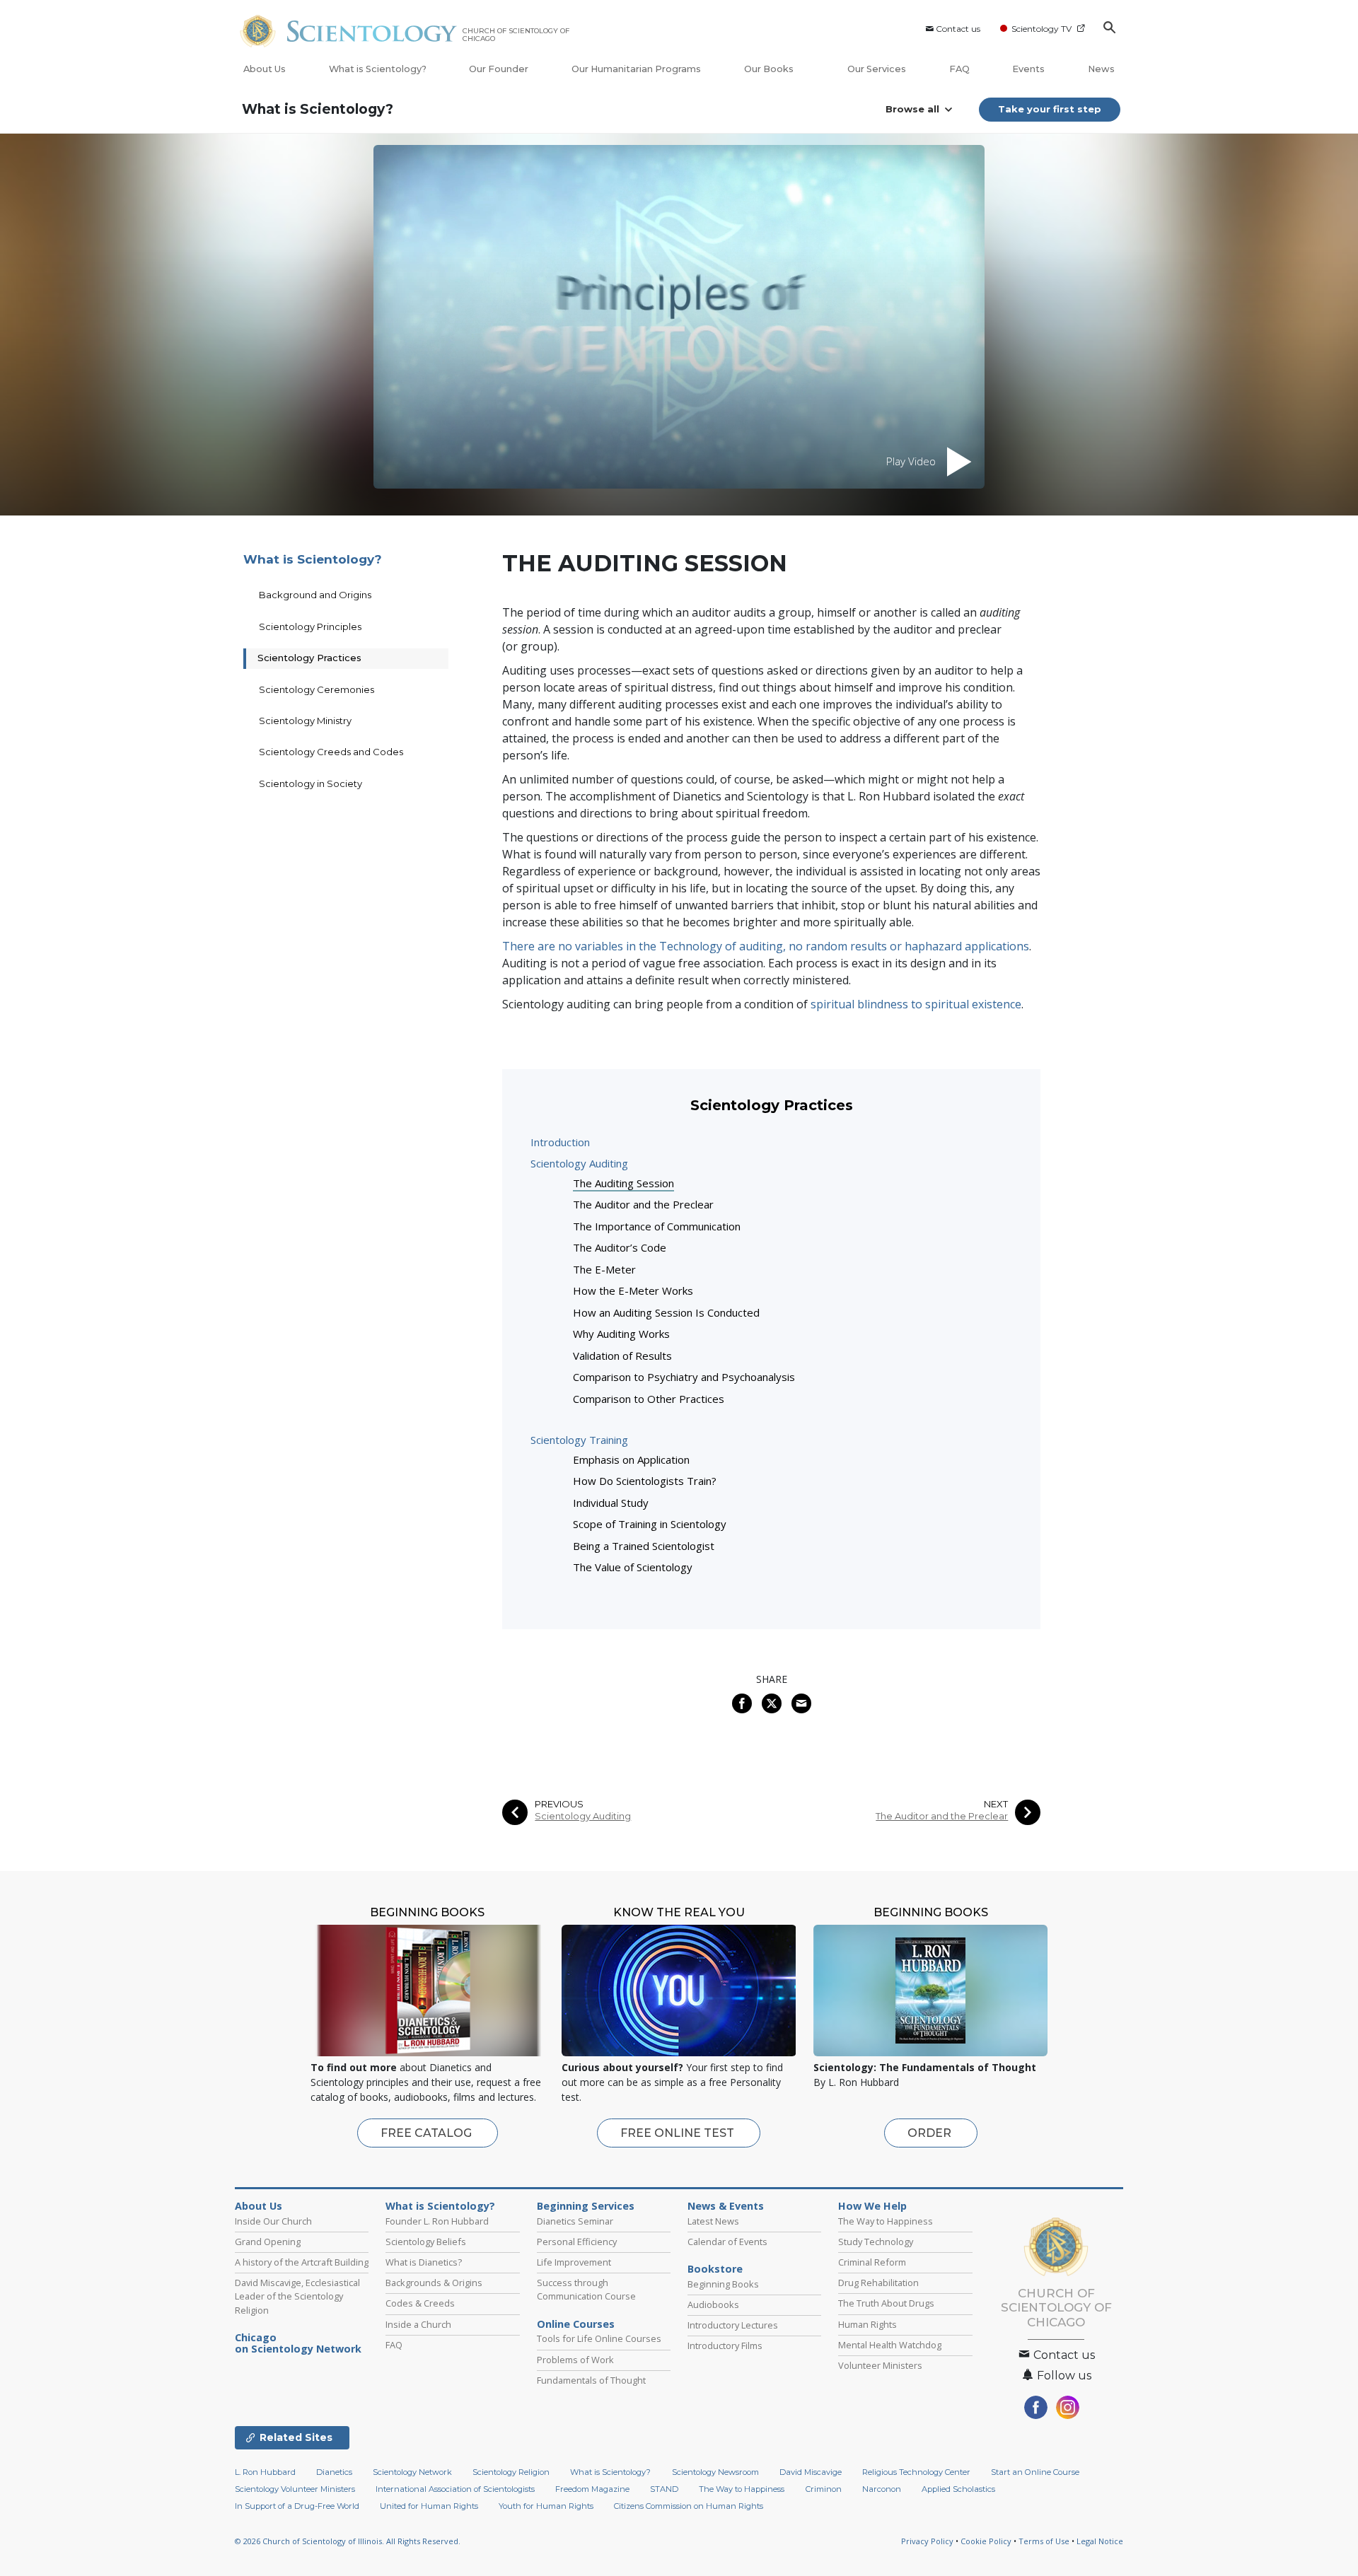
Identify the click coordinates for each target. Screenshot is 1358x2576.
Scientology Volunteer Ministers (295, 2489)
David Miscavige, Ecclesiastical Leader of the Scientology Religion (297, 2296)
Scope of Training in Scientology (650, 1524)
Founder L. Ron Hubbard (437, 2221)
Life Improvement (574, 2262)
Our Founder (499, 69)
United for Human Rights (429, 2506)
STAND (664, 2489)
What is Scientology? (378, 69)
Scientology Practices (309, 658)
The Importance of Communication (657, 1226)
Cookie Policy (986, 2541)
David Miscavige (811, 2472)
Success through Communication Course (586, 2289)
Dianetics (334, 2472)
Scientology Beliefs (426, 2242)
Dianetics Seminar (575, 2221)
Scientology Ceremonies (317, 689)
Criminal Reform (872, 2262)
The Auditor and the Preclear (643, 1204)
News (1101, 69)
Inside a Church (418, 2324)
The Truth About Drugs (886, 2303)
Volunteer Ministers (880, 2365)
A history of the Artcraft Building (302, 2262)
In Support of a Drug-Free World (297, 2506)
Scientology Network (412, 2472)
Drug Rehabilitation (878, 2283)
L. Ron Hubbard (265, 2472)
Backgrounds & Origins (434, 2283)
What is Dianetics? (424, 2262)
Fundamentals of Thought (591, 2380)
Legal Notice (1100, 2541)
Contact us (958, 29)
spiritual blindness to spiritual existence (916, 1004)
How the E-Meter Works (633, 1290)
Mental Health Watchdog (890, 2345)
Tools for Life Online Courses (599, 2338)
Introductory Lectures (733, 2325)
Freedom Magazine (592, 2489)
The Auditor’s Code (620, 1247)
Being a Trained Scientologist (644, 1546)
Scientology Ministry (305, 721)
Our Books (770, 69)
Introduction (560, 1142)
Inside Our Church (273, 2221)
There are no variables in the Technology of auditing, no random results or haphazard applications (766, 946)
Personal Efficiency (577, 2242)
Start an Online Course (1035, 2472)
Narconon (882, 2489)
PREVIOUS (559, 1804)
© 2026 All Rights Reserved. (348, 2541)
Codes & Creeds (420, 2303)
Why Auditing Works (621, 1334)
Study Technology (876, 2242)
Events (1028, 69)
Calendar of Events (727, 2242)
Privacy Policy (927, 2541)
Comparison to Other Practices (649, 1399)
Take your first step (1050, 109)
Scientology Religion (511, 2472)
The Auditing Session (623, 1183)
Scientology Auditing (579, 1163)
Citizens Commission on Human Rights (689, 2506)
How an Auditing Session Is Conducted (666, 1312)
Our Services (877, 69)
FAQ (959, 69)
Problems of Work (575, 2360)
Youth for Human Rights (546, 2506)
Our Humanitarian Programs (636, 69)
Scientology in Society (311, 783)
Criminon (824, 2489)
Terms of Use (1044, 2541)
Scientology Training (579, 1440)
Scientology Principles (310, 626)
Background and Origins (315, 595)
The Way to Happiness (886, 2221)
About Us (265, 69)
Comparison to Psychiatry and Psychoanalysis (684, 1377)
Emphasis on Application (631, 1459)
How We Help (872, 2206)
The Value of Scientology (633, 1567)
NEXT (996, 1804)
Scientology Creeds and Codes (331, 752)
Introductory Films (725, 2345)
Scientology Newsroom (715, 2472)
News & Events (726, 2206)
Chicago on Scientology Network (298, 2343)
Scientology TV (1041, 29)
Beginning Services (586, 2206)
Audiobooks (713, 2304)
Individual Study (611, 1503)
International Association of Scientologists (455, 2489)
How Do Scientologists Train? (645, 1481)
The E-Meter (604, 1269)
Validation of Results (622, 1356)
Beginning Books (723, 2284)
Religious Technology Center (916, 2472)
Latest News (713, 2221)
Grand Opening (268, 2242)
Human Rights (867, 2324)
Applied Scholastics (958, 2489)
